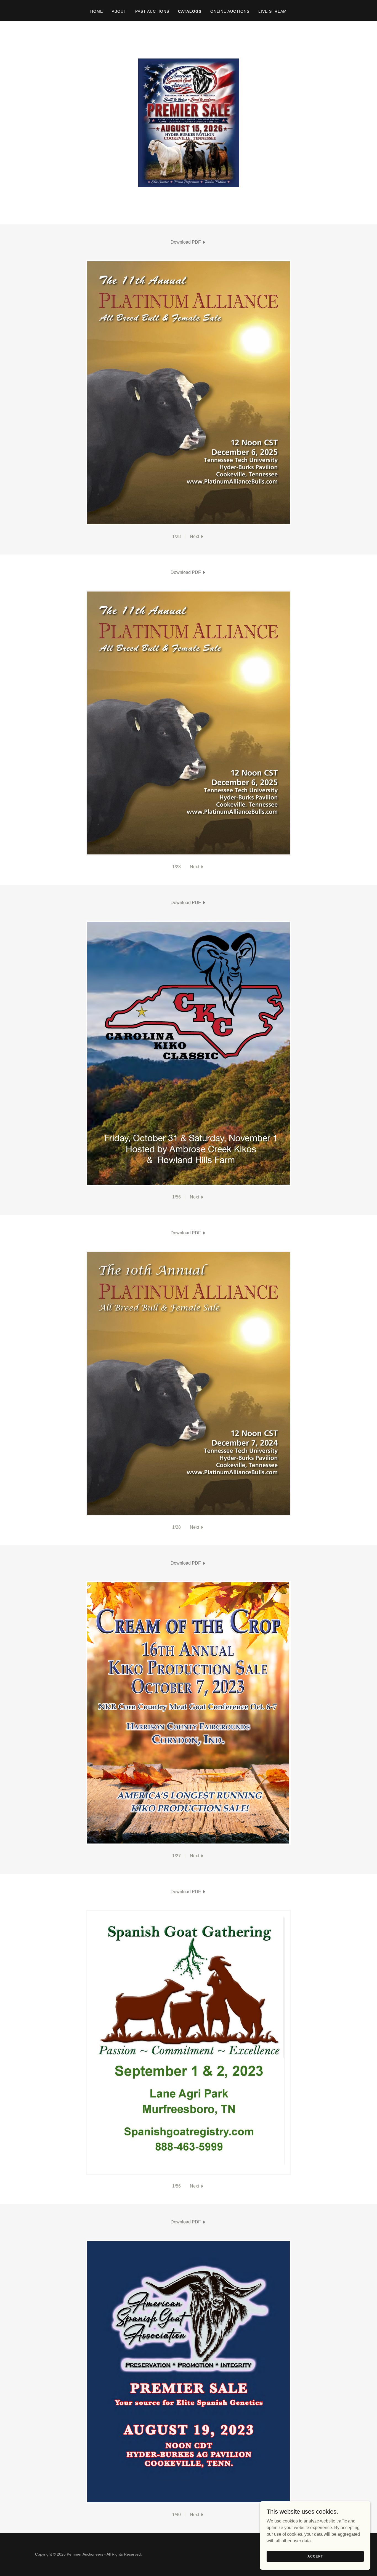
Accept (315, 2556)
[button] (197, 537)
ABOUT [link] (119, 11)
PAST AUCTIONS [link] (152, 11)
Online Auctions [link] (230, 11)
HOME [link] (97, 11)
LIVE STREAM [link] (273, 11)
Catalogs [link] (190, 11)
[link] (189, 242)
